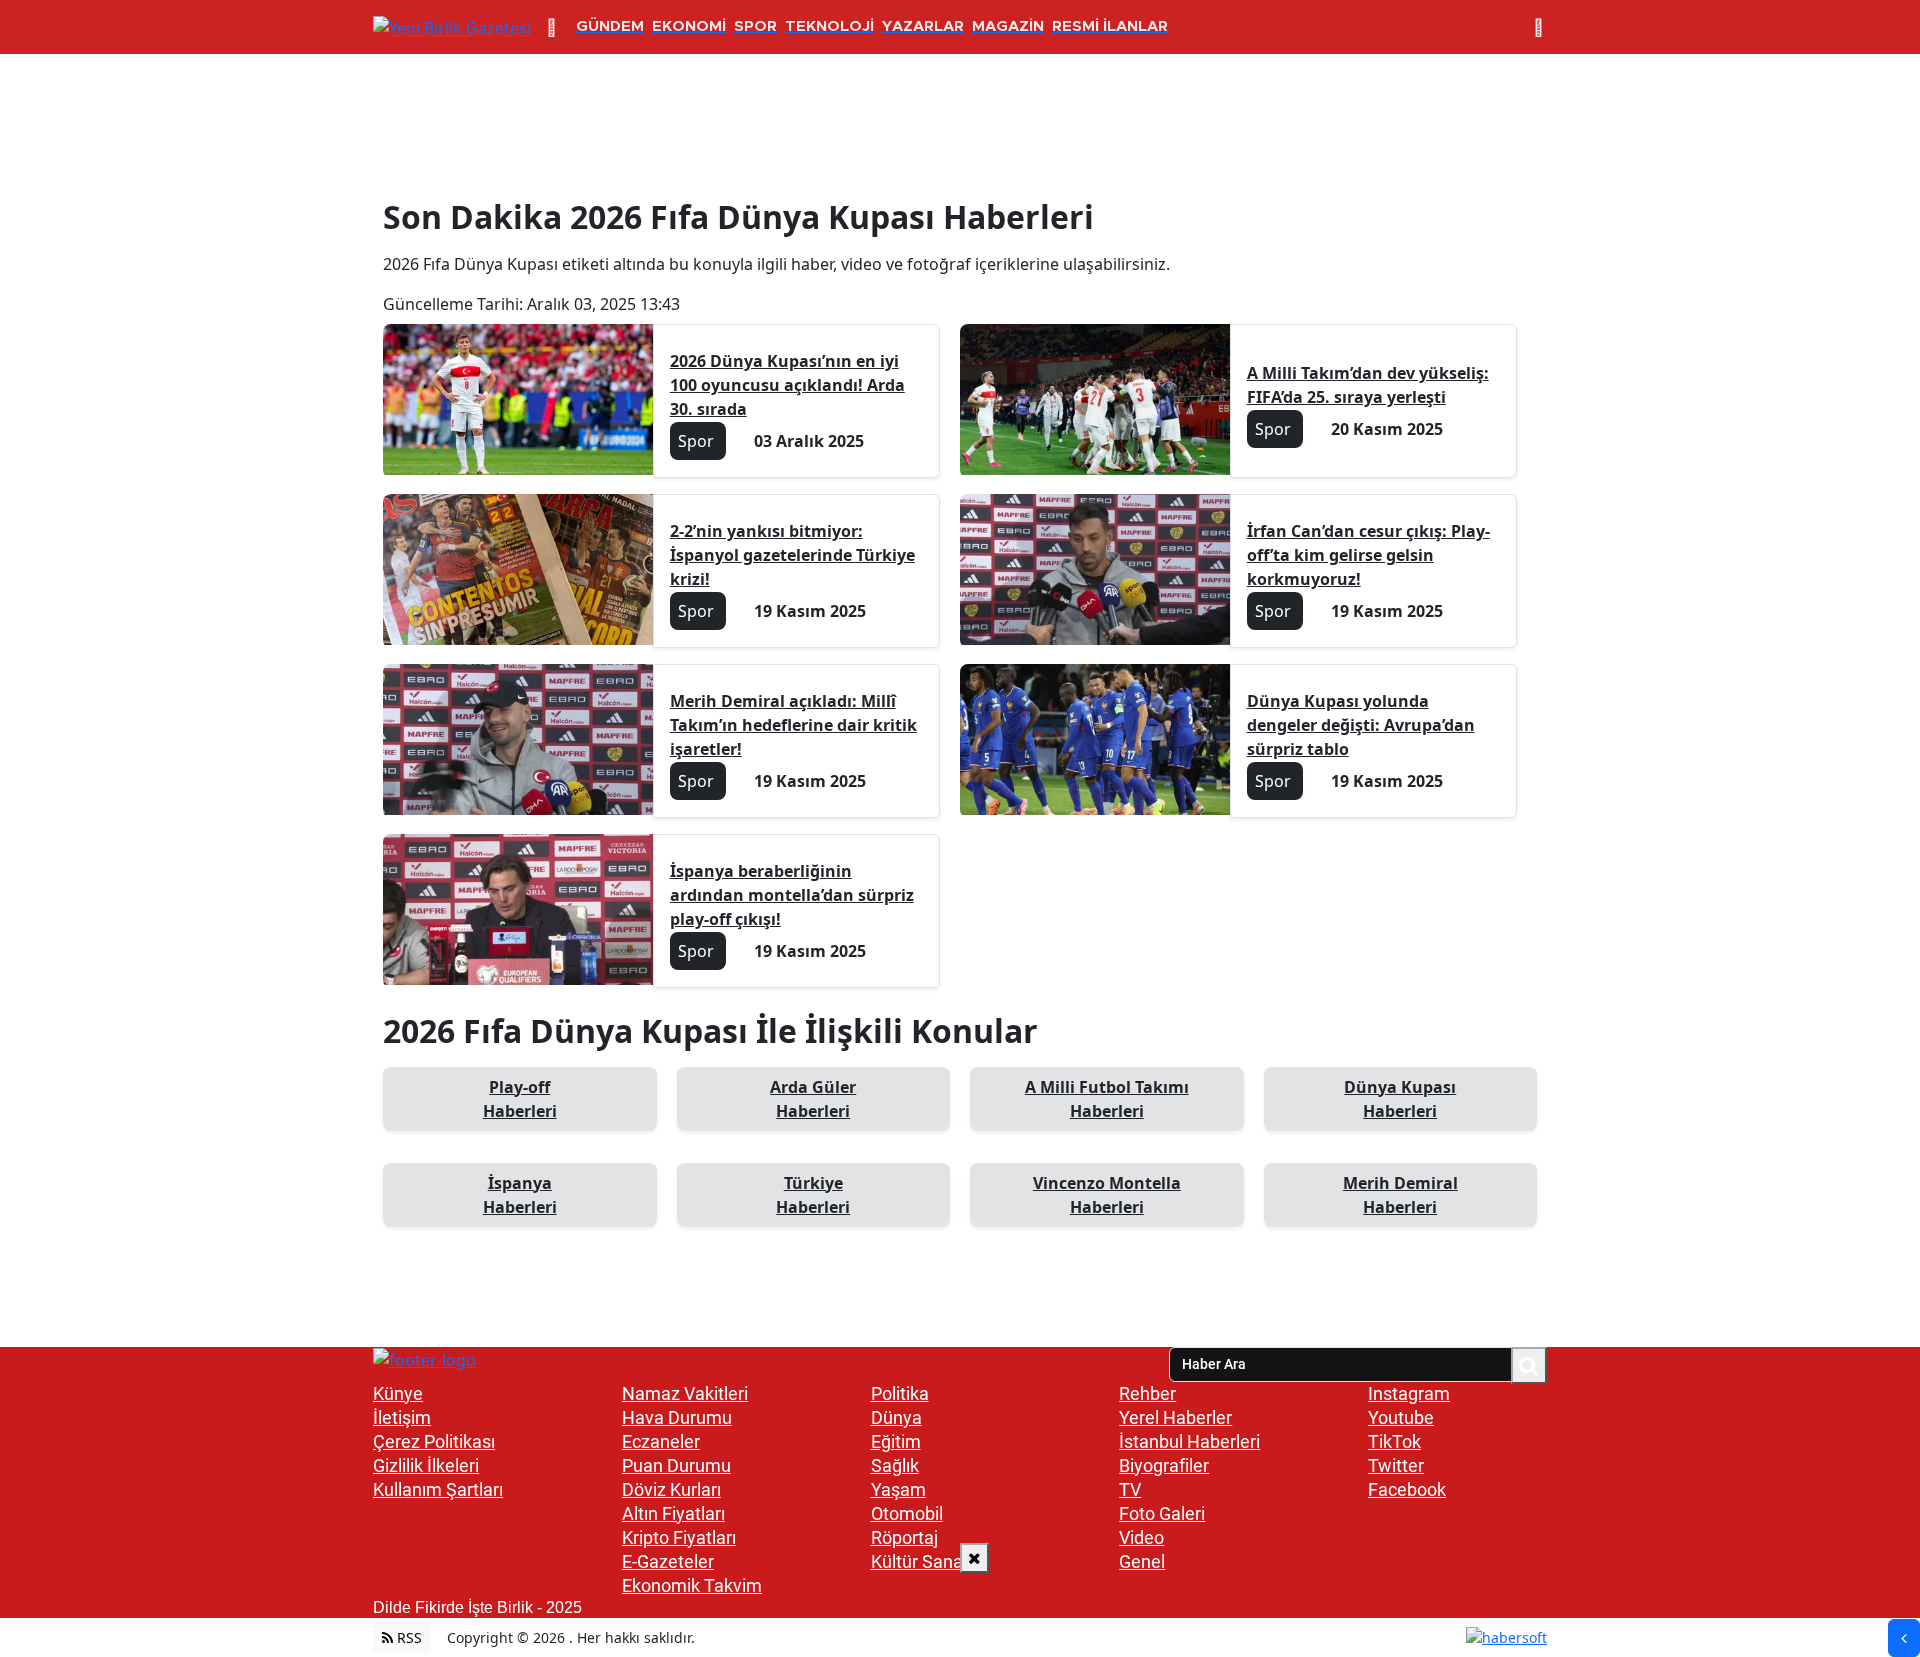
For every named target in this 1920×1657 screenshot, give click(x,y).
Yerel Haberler (1175, 1417)
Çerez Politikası (434, 1441)
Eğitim (896, 1441)
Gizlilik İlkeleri (426, 1465)
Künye (398, 1393)
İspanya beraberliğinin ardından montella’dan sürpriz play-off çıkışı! (792, 895)
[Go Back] (1904, 1638)
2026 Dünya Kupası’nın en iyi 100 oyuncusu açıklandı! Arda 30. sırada (787, 385)
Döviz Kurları (671, 1489)
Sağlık (895, 1465)
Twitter (1396, 1465)
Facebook (1407, 1489)
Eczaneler (661, 1441)
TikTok (1394, 1441)
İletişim (402, 1417)
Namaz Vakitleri (685, 1393)
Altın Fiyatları (673, 1513)
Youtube (1401, 1417)
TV (1130, 1489)
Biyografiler (1164, 1465)
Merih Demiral (1400, 1195)
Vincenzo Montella (1107, 1195)
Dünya (896, 1417)
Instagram (1409, 1393)
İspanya (520, 1195)
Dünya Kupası (1400, 1099)
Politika (900, 1393)
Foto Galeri (1162, 1513)
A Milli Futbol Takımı (1107, 1099)
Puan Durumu (676, 1465)
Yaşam (898, 1489)
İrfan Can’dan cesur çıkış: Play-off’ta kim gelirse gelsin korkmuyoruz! (1368, 555)
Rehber (1147, 1393)
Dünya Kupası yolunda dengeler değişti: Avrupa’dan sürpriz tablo (1361, 725)
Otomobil (907, 1513)
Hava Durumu (677, 1417)
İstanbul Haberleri (1189, 1441)
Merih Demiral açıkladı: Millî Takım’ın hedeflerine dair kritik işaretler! (793, 725)
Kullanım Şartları (438, 1489)
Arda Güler (813, 1099)
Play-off (520, 1099)
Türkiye (813, 1195)
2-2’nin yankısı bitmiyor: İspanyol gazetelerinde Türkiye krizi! (792, 555)
